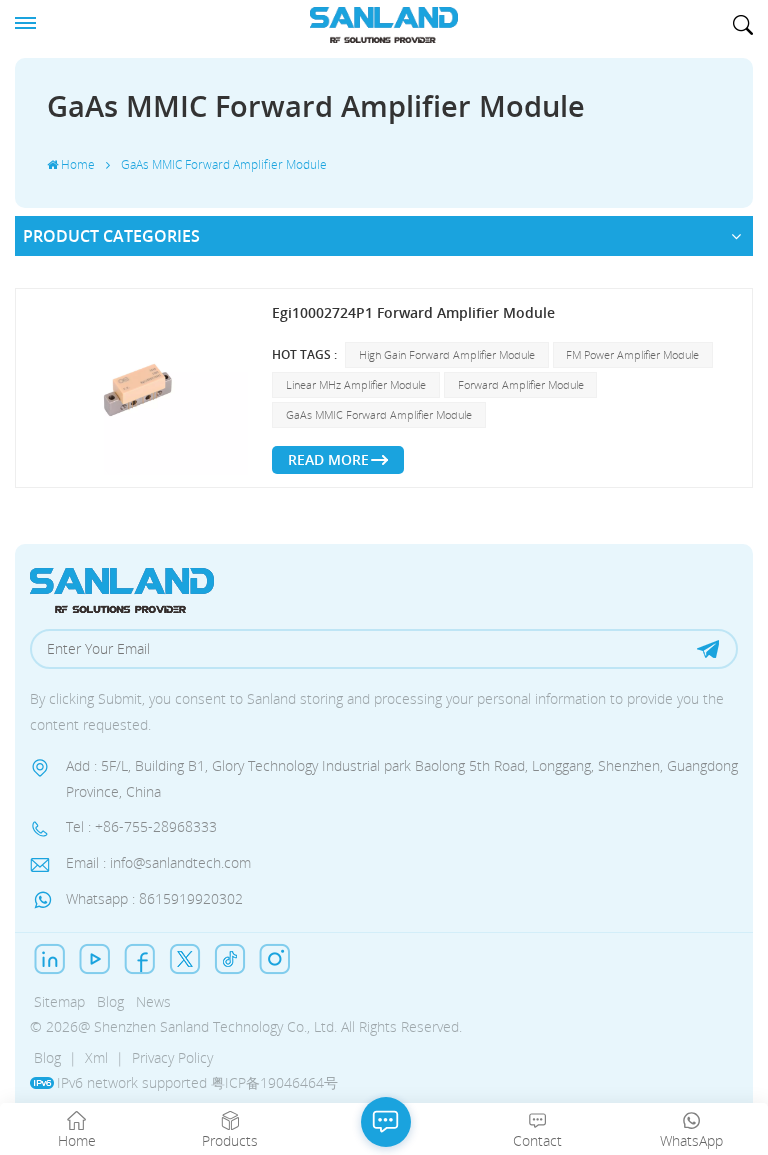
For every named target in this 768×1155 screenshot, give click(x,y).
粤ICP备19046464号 (274, 1082)
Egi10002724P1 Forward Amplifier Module (413, 312)
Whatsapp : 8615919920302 (154, 898)
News (153, 1001)
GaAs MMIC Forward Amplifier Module (379, 414)
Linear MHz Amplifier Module (356, 384)
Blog (110, 1001)
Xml (96, 1057)
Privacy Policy (172, 1057)
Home (78, 164)
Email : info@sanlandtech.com (158, 862)
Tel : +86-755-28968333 (141, 826)
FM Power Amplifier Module (632, 354)
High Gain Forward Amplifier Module (447, 354)
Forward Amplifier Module (521, 384)
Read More (328, 459)
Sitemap (59, 1001)
